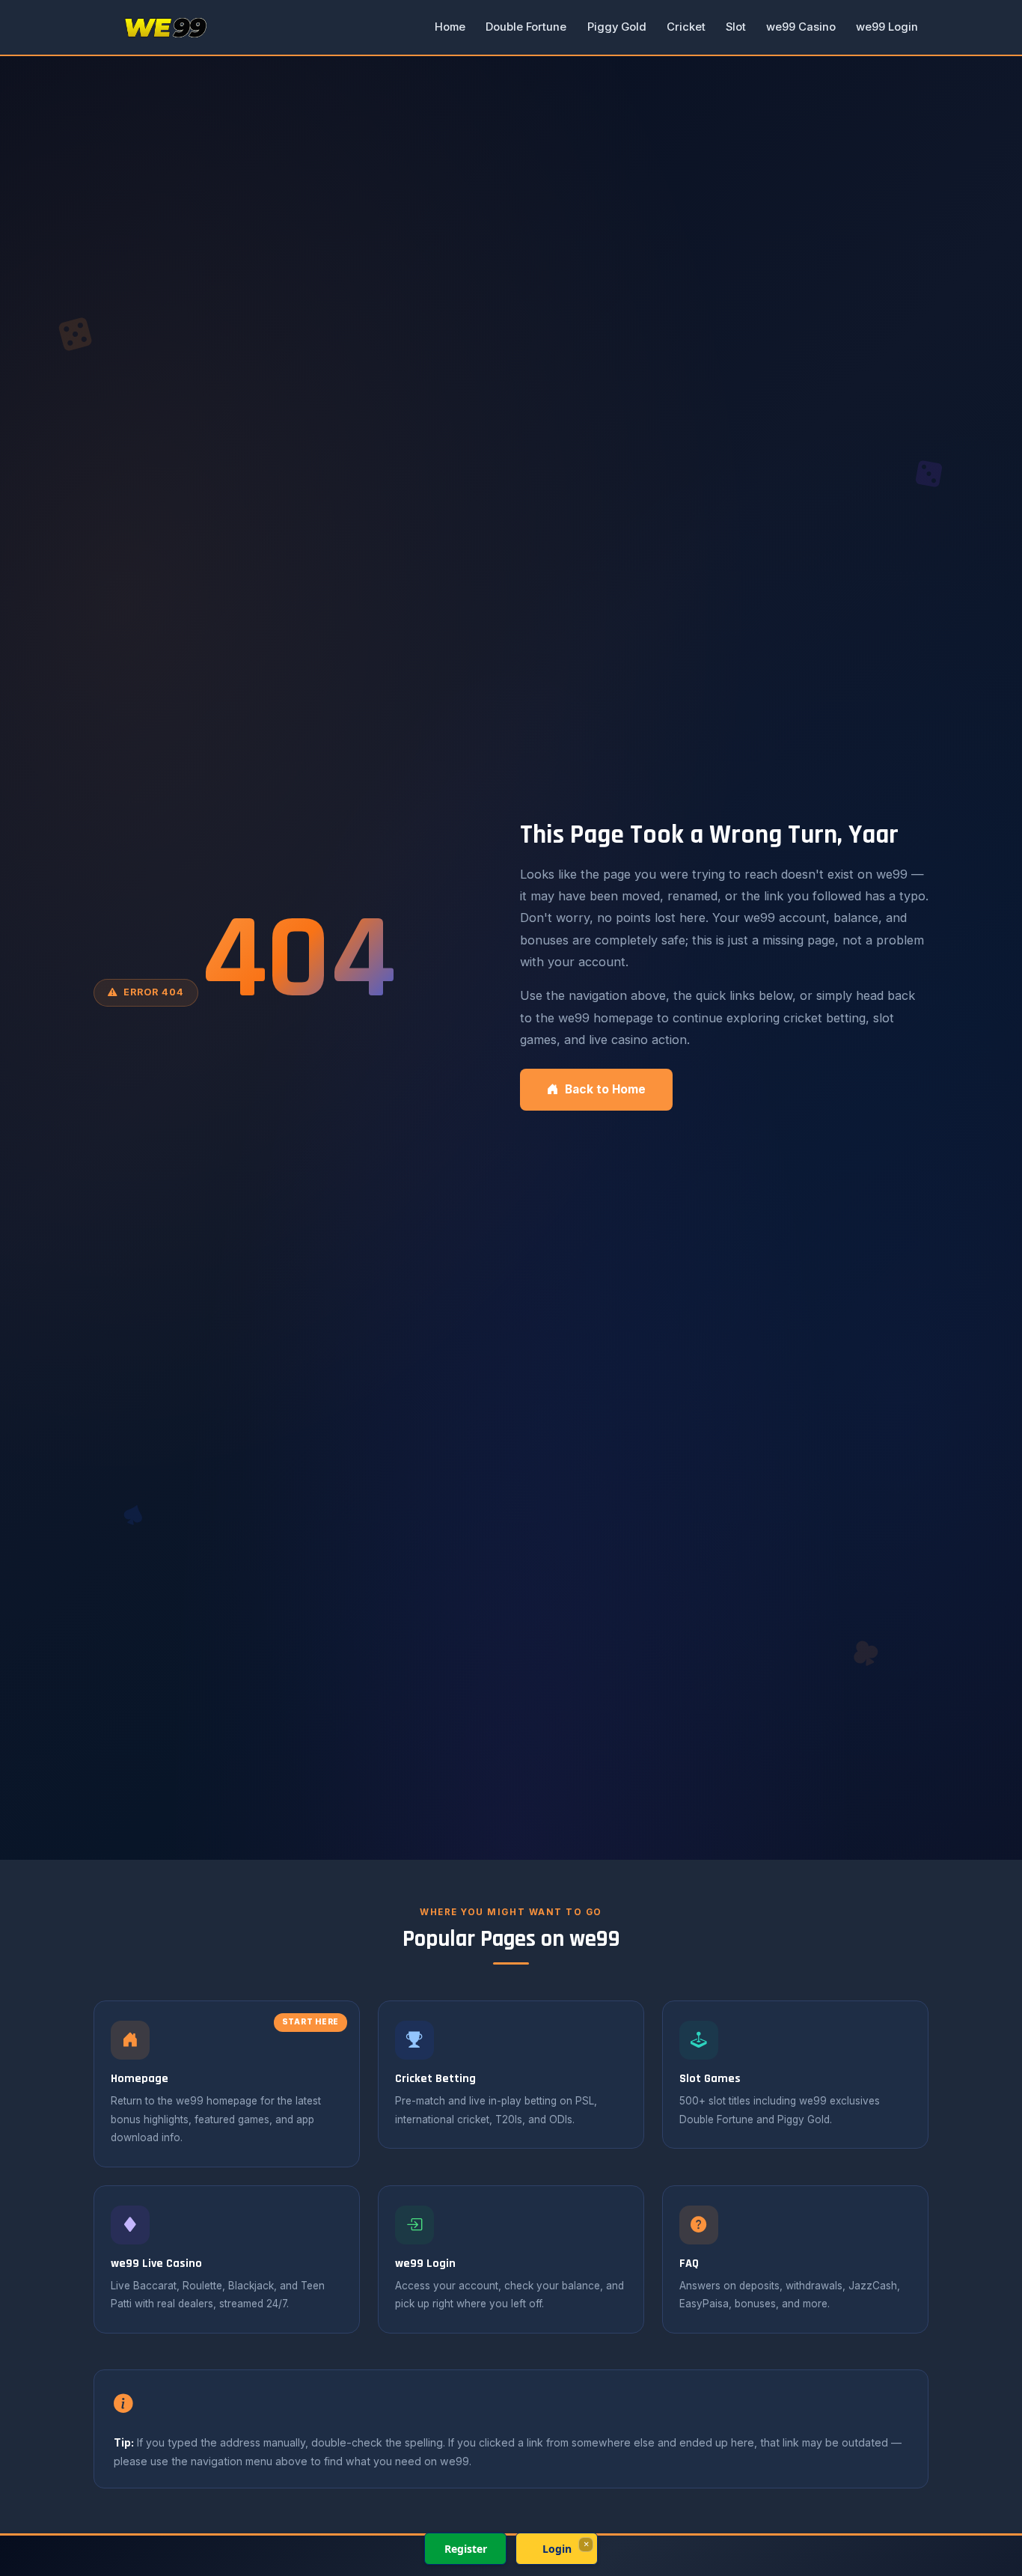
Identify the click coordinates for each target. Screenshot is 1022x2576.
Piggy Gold (617, 27)
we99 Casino (801, 27)
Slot (736, 27)
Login (557, 2549)
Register (466, 2549)
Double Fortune (526, 27)
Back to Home (605, 1089)
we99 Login (887, 27)
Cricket (686, 27)
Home (450, 27)
